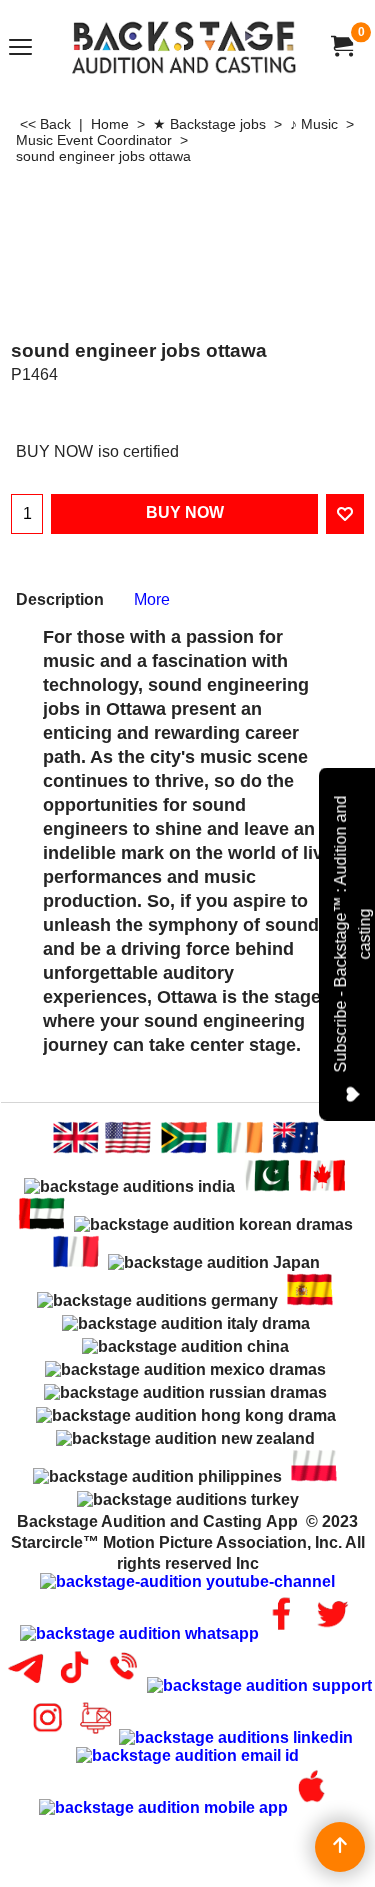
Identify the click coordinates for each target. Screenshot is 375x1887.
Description (60, 599)
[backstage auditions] (184, 46)
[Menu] (20, 48)
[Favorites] (345, 514)
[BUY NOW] (341, 46)
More (152, 599)
